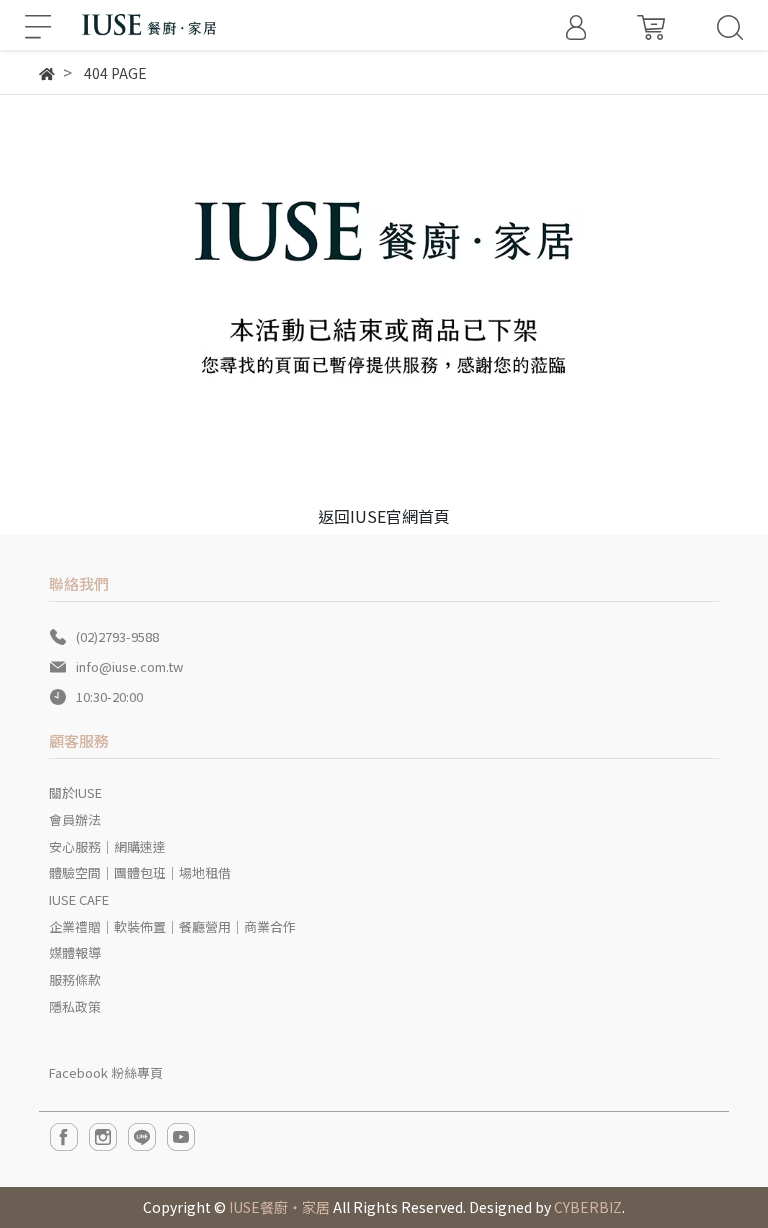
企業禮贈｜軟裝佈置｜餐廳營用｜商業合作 (172, 926)
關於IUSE (75, 792)
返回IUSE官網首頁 (384, 516)
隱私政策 (75, 1006)
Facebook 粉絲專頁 (106, 1072)
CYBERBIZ (588, 1207)
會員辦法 (75, 819)
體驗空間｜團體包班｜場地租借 (140, 872)
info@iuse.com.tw (129, 666)
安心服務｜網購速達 (107, 846)
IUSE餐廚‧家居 (279, 1207)
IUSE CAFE (79, 899)
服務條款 (75, 979)
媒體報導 (75, 952)
